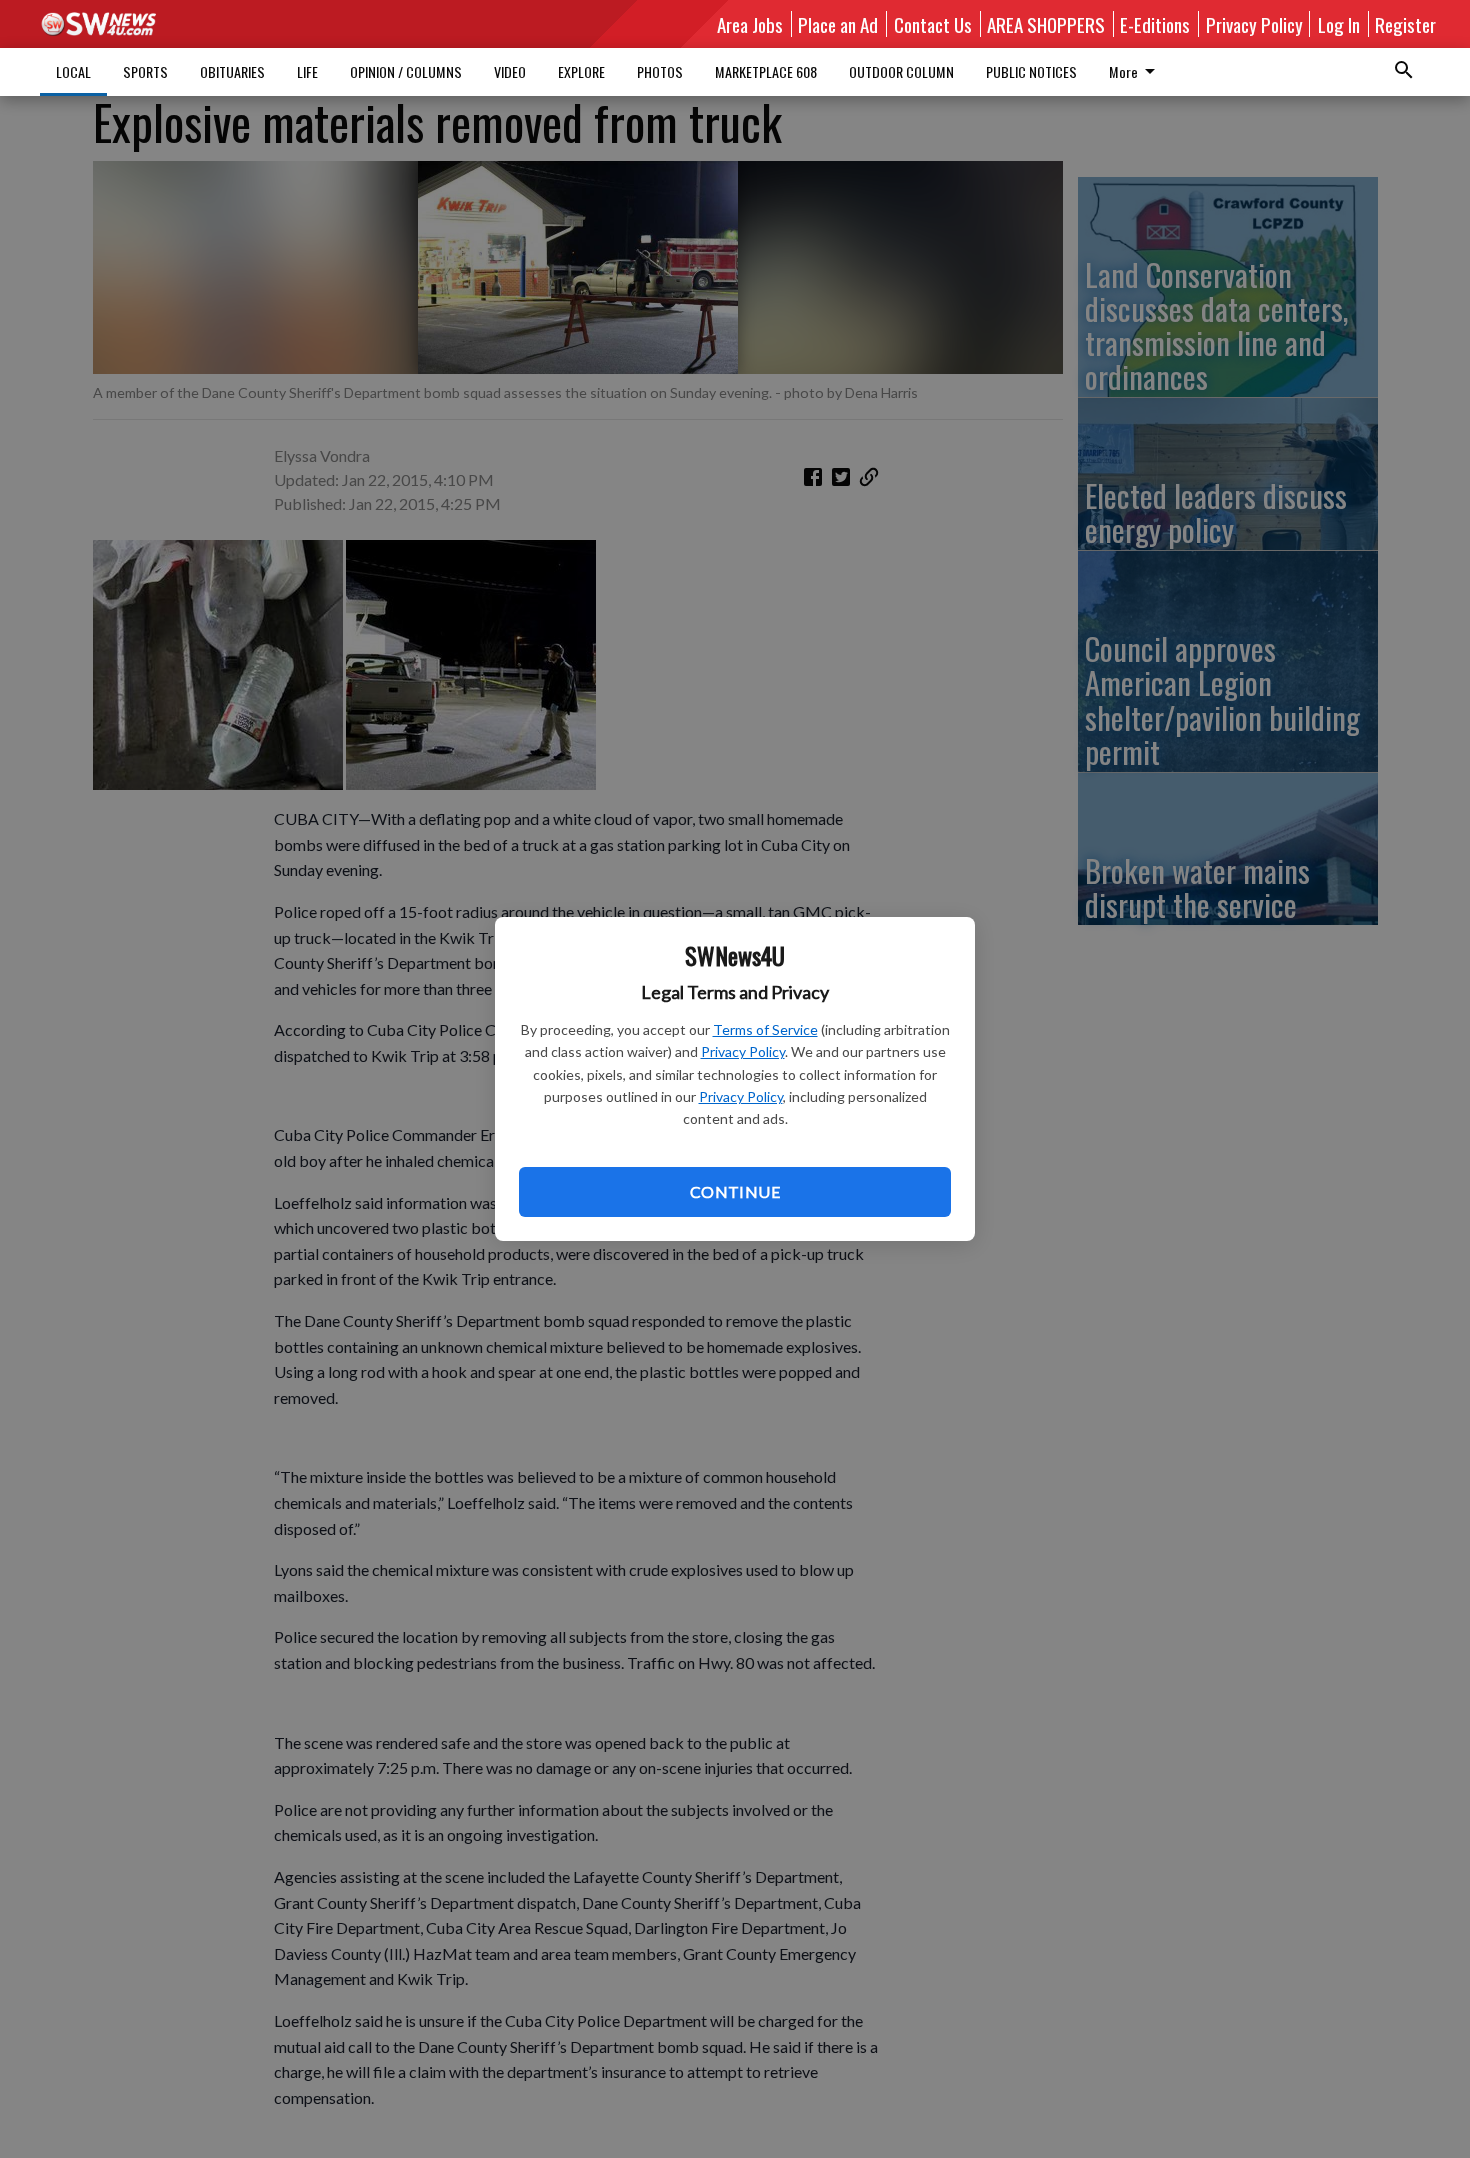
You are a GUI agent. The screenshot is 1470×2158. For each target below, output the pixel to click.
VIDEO (510, 71)
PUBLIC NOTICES (1031, 71)
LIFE (307, 71)
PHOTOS (660, 71)
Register (1405, 24)
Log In (1339, 24)
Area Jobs (750, 24)
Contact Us (933, 24)
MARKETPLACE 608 (766, 71)
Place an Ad (838, 24)
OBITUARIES (232, 71)
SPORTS (145, 71)
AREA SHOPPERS (1046, 24)
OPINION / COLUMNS (406, 71)
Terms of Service (765, 1029)
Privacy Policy (743, 1051)
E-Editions (1155, 24)
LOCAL (73, 71)
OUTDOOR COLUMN (901, 71)
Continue (735, 1191)
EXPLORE (581, 71)
